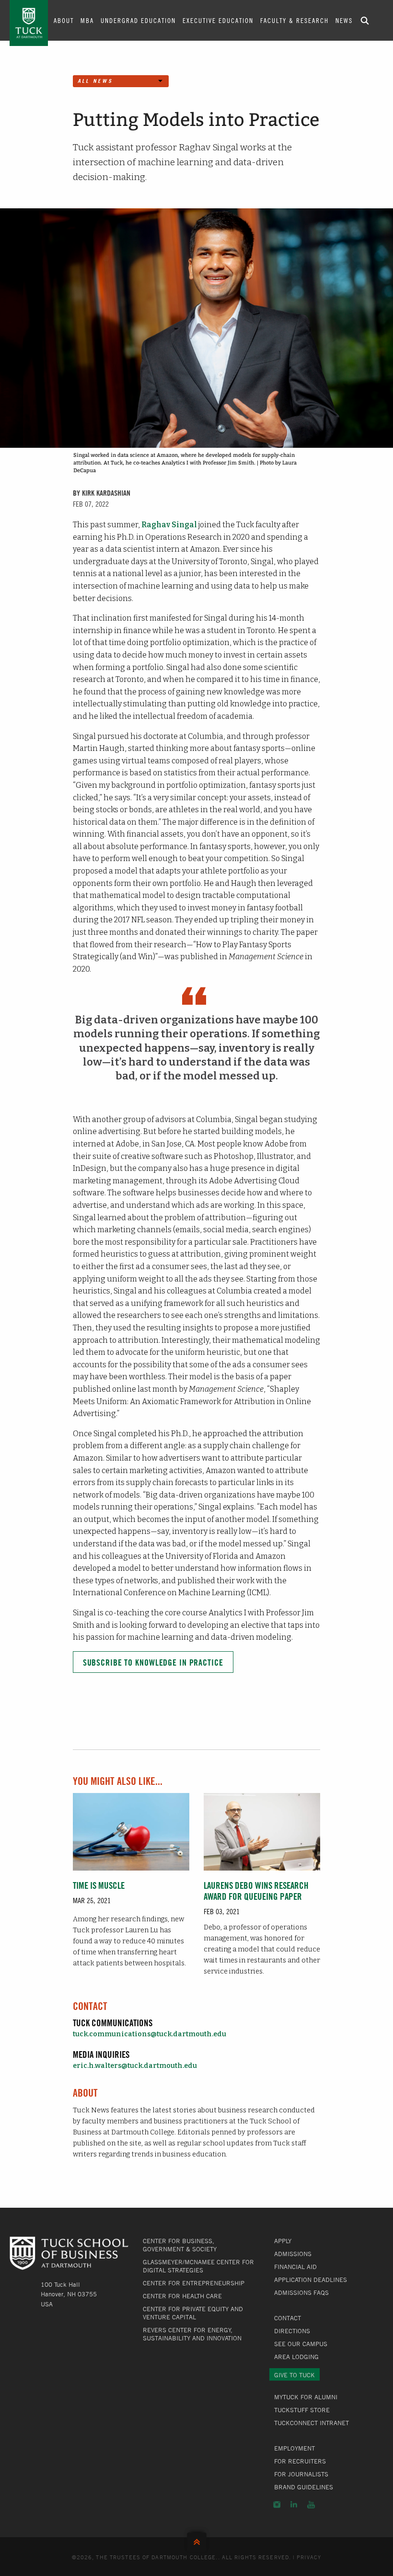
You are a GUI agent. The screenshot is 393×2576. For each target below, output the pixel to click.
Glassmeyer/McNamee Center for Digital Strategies (198, 2266)
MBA (87, 20)
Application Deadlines (311, 2280)
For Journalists (301, 2474)
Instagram (277, 2505)
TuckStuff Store (302, 2410)
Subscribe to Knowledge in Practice (153, 1662)
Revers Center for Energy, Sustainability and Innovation (192, 2334)
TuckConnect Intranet (312, 2423)
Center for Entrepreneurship (194, 2283)
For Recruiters (300, 2461)
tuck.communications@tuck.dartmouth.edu (150, 2034)
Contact (288, 2318)
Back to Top (197, 2540)
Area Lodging (296, 2357)
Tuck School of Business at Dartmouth (29, 23)
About (64, 20)
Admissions (293, 2254)
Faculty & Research (295, 20)
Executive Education (218, 20)
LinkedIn (294, 2505)
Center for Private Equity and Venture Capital (193, 2313)
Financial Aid (295, 2267)
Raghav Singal (169, 525)
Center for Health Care (182, 2296)
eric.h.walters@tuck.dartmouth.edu (135, 2066)
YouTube (311, 2505)
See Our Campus (301, 2344)
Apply (283, 2241)
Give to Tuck (295, 2375)
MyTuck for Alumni (306, 2397)
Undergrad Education (138, 20)
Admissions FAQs (301, 2292)
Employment (295, 2448)
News (344, 20)
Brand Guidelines (304, 2487)
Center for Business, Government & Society (180, 2245)
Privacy (309, 2557)
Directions (292, 2331)
